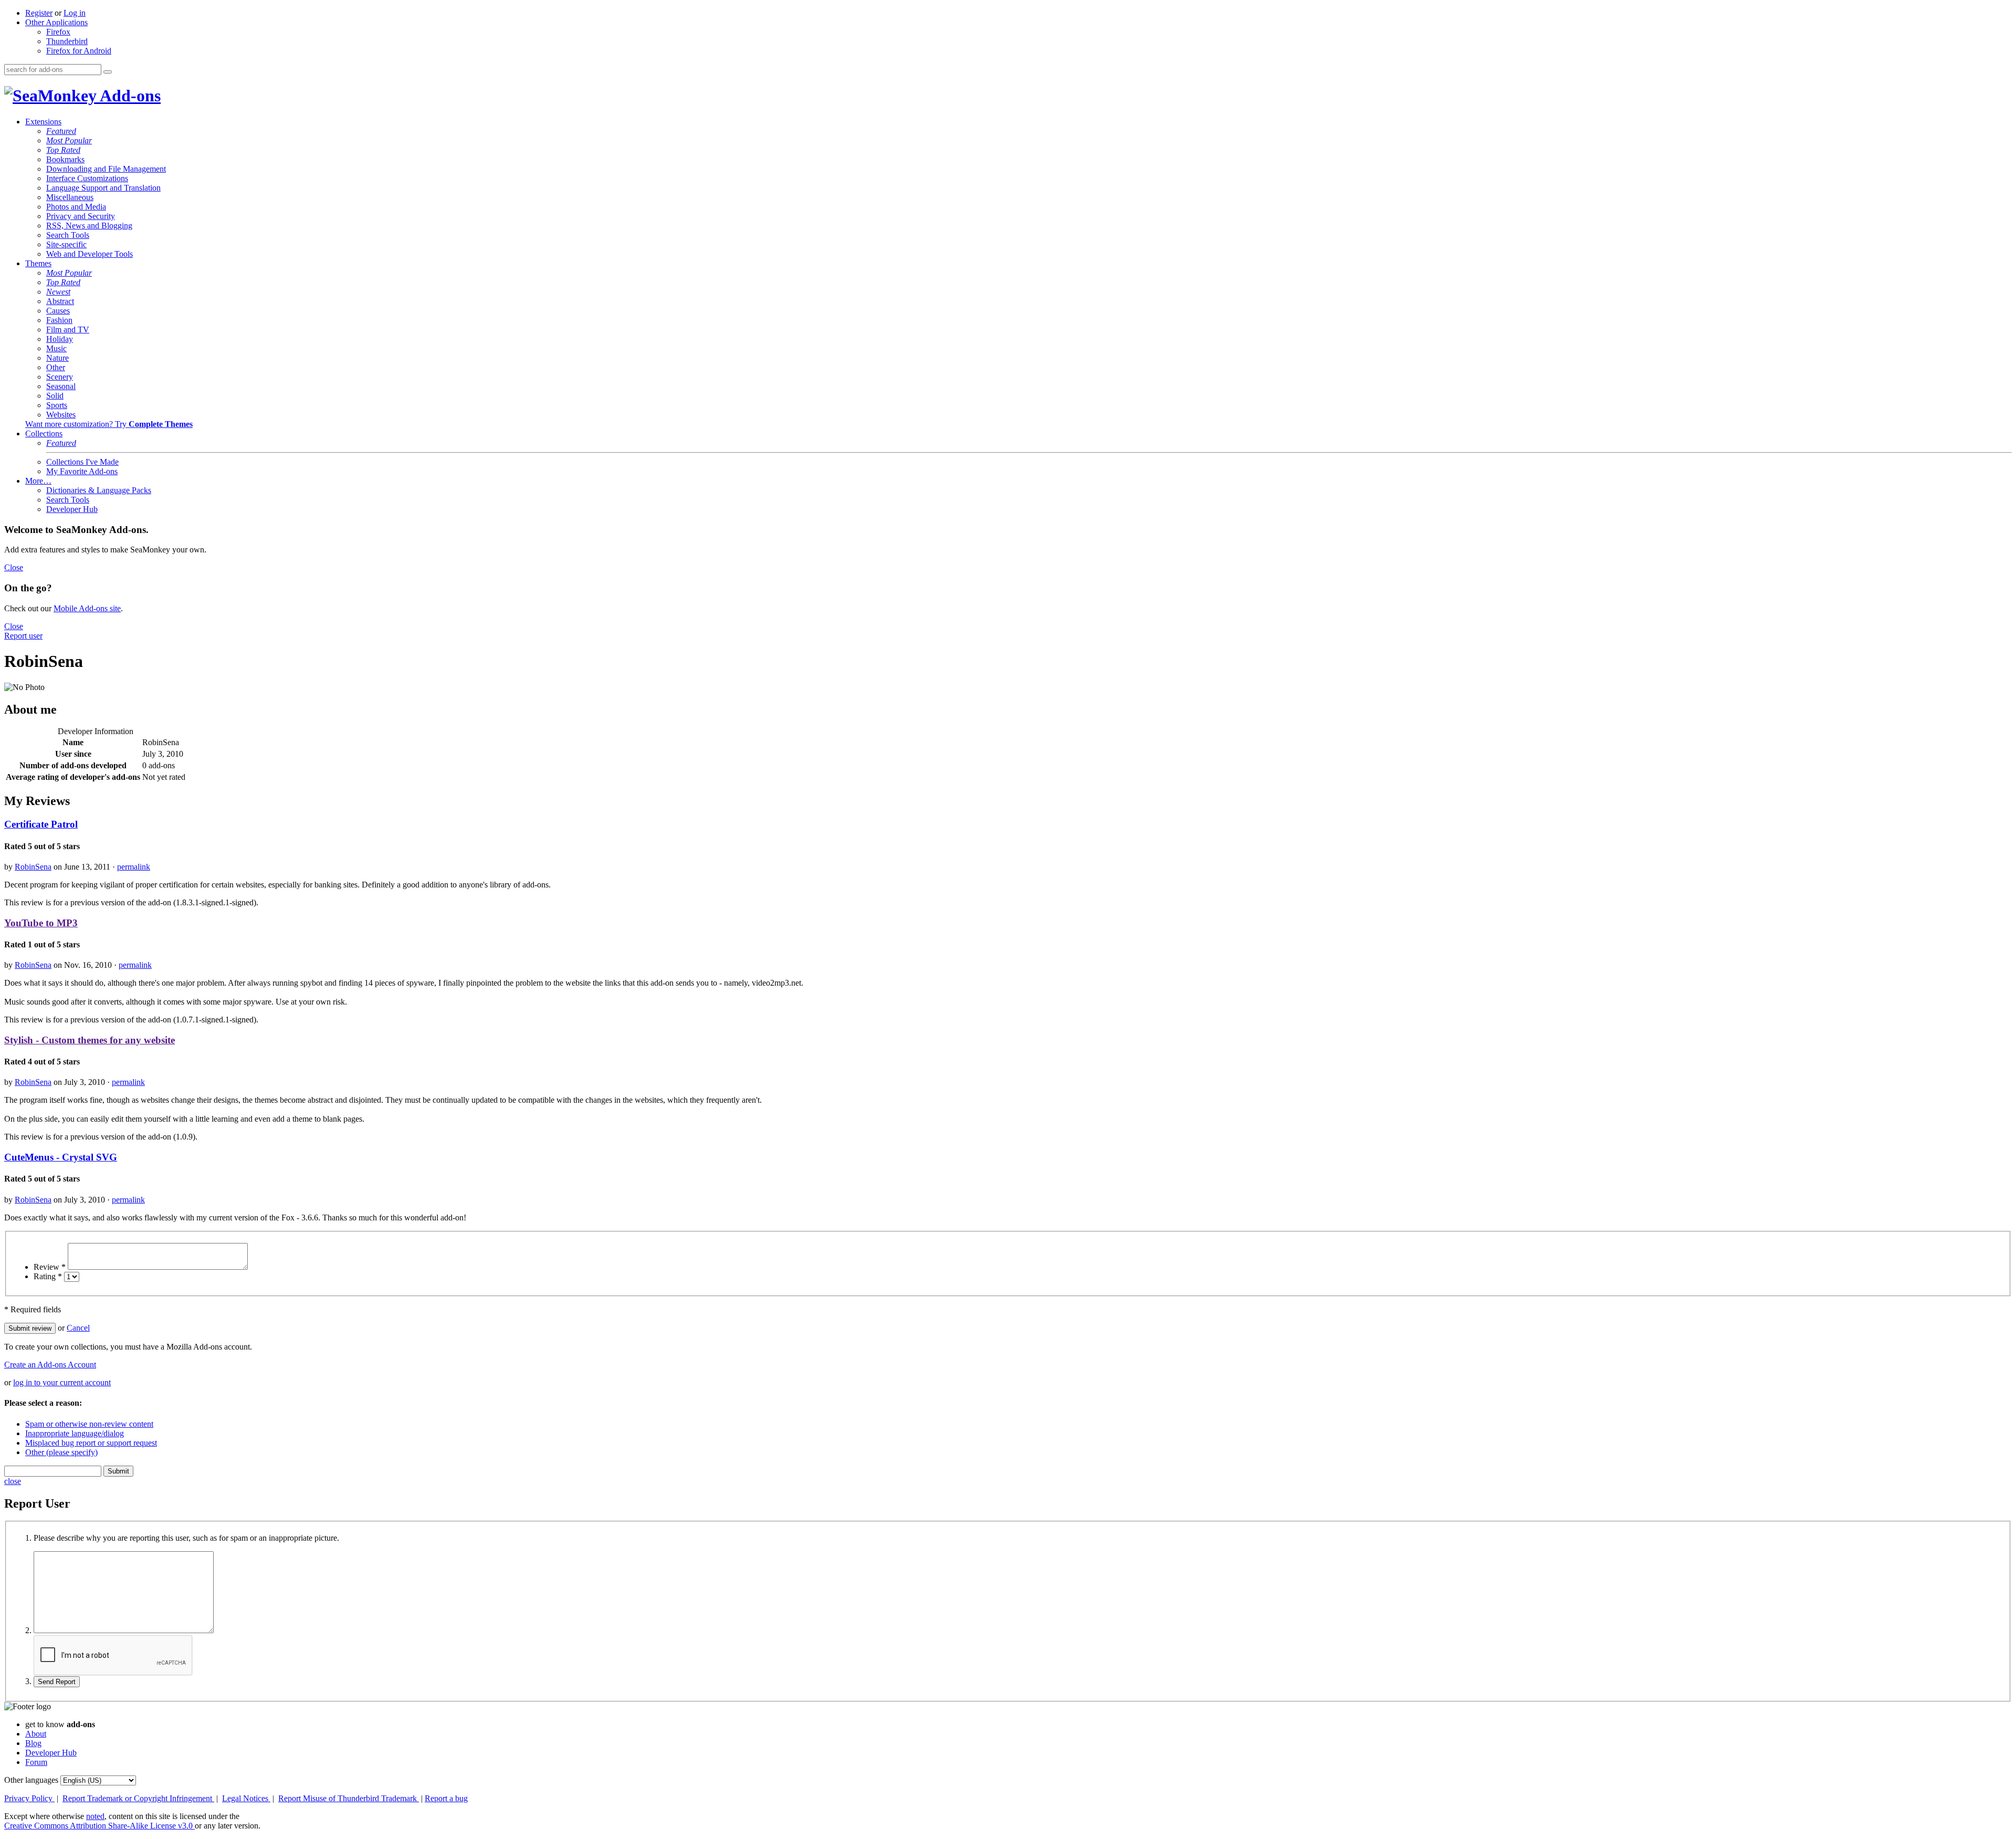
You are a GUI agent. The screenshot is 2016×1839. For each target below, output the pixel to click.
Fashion (59, 320)
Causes (58, 311)
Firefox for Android (79, 51)
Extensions (43, 122)
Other (56, 367)
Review (50, 1267)
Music (56, 348)
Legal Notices (246, 1798)
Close (14, 567)
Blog (33, 1743)
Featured (61, 131)
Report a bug (446, 1798)
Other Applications (56, 22)
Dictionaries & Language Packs (99, 490)
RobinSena (33, 867)
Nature (57, 358)
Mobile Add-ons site (87, 608)
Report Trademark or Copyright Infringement (138, 1798)
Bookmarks (65, 159)
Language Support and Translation (103, 188)
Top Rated (63, 150)
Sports (57, 405)
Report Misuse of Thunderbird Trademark (349, 1798)
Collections (44, 433)
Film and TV (68, 330)
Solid (55, 396)
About (36, 1734)
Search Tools (68, 235)
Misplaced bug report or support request (91, 1443)
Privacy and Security (81, 216)
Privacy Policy (29, 1798)
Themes (38, 263)
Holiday (60, 339)
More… (38, 481)
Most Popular (69, 140)
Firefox (58, 32)
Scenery (60, 377)
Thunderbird (67, 41)
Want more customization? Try (109, 424)
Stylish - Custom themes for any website (90, 1040)
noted (95, 1816)
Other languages (31, 1780)
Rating (48, 1276)
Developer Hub (72, 509)
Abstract (60, 301)
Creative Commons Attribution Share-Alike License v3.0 (99, 1826)
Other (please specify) (61, 1452)
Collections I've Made (82, 462)
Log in (75, 13)
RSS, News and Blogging (89, 226)
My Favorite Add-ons (82, 471)
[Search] (108, 72)
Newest (58, 292)
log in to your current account (62, 1382)
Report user (23, 636)
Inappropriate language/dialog (75, 1433)
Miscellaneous (70, 197)
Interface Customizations (87, 178)
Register (39, 13)
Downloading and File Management (106, 169)
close (13, 1481)
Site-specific (66, 244)
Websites (61, 415)
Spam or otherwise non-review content (89, 1424)
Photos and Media (76, 207)
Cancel (78, 1328)
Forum (36, 1762)
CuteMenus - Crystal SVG (61, 1157)
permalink (134, 867)
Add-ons (129, 96)
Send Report (57, 1682)
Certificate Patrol (41, 824)
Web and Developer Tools (90, 254)
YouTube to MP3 (41, 923)
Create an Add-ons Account (50, 1365)
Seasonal (61, 386)
